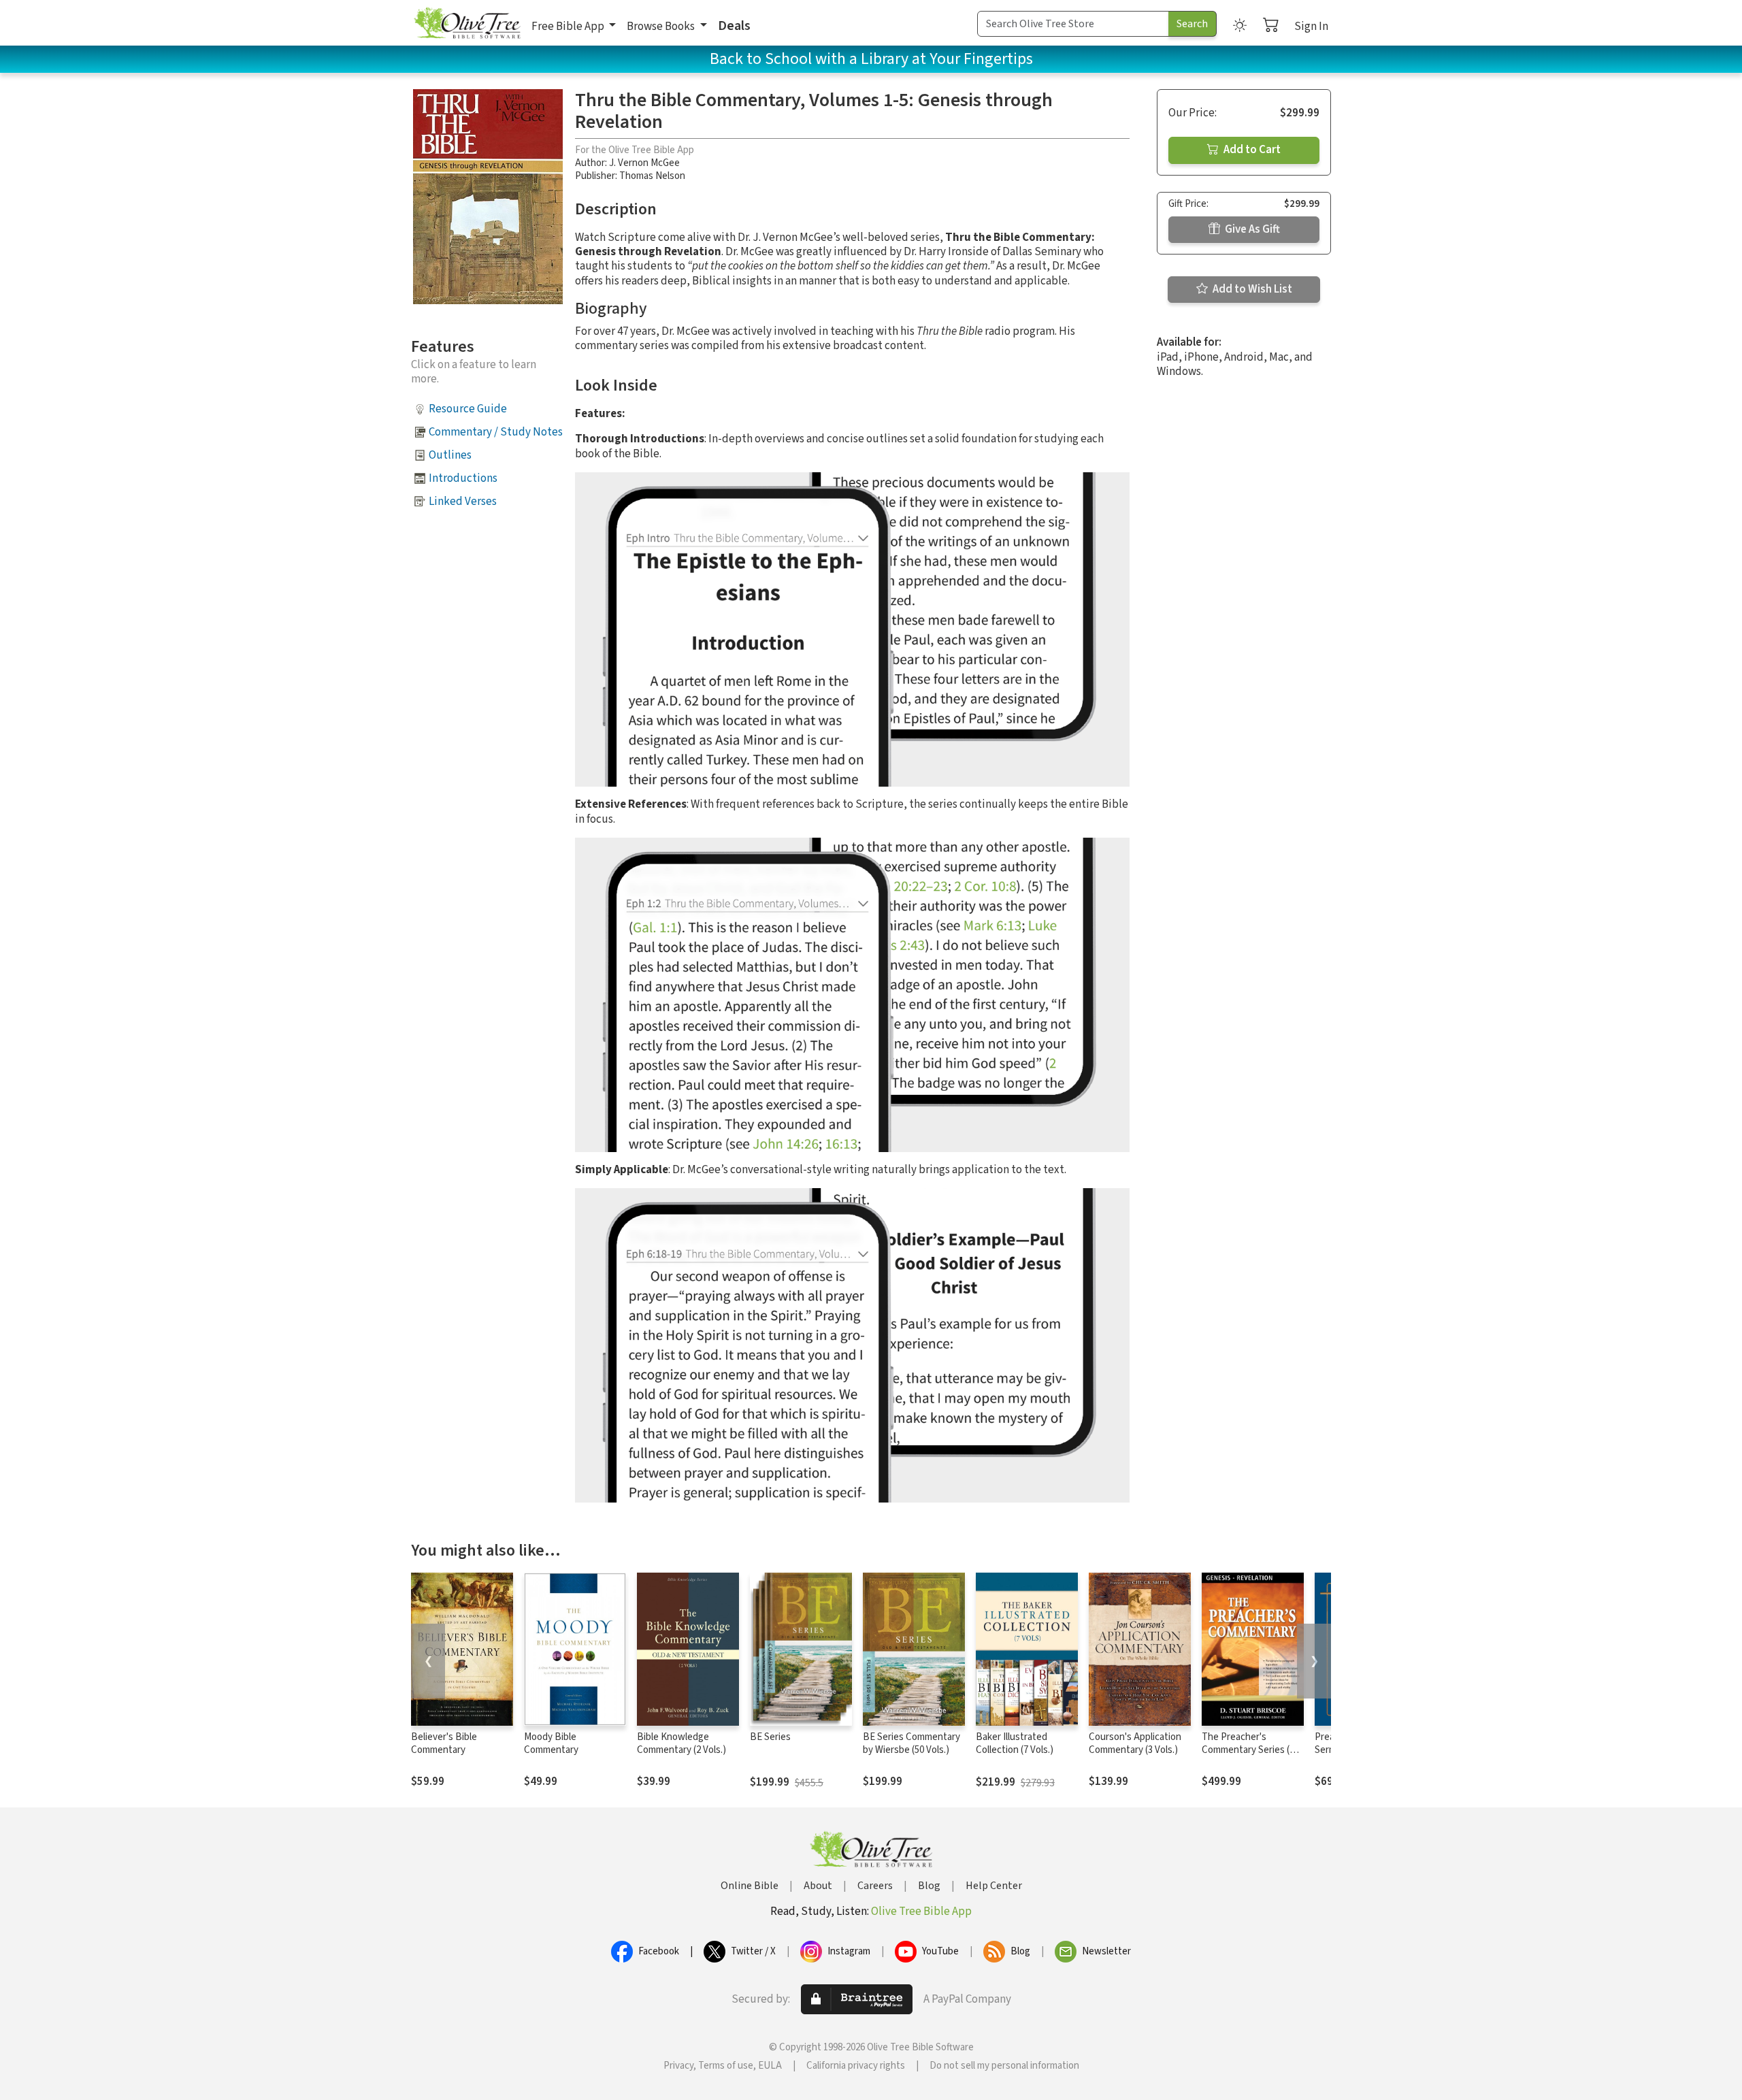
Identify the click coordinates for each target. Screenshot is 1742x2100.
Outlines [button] (450, 455)
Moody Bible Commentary (551, 1743)
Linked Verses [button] (463, 502)
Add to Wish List (1251, 289)
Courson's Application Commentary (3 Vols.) (1135, 1743)
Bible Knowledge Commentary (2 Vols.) (681, 1743)
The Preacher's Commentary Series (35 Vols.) (1250, 1750)
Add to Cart (1251, 150)
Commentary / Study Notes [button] (496, 432)
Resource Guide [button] (468, 409)
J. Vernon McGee (644, 163)
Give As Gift (1251, 229)
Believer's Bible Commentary (444, 1743)
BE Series (770, 1737)
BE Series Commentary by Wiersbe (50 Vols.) (911, 1743)
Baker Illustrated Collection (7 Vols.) (1015, 1743)
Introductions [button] (463, 478)
